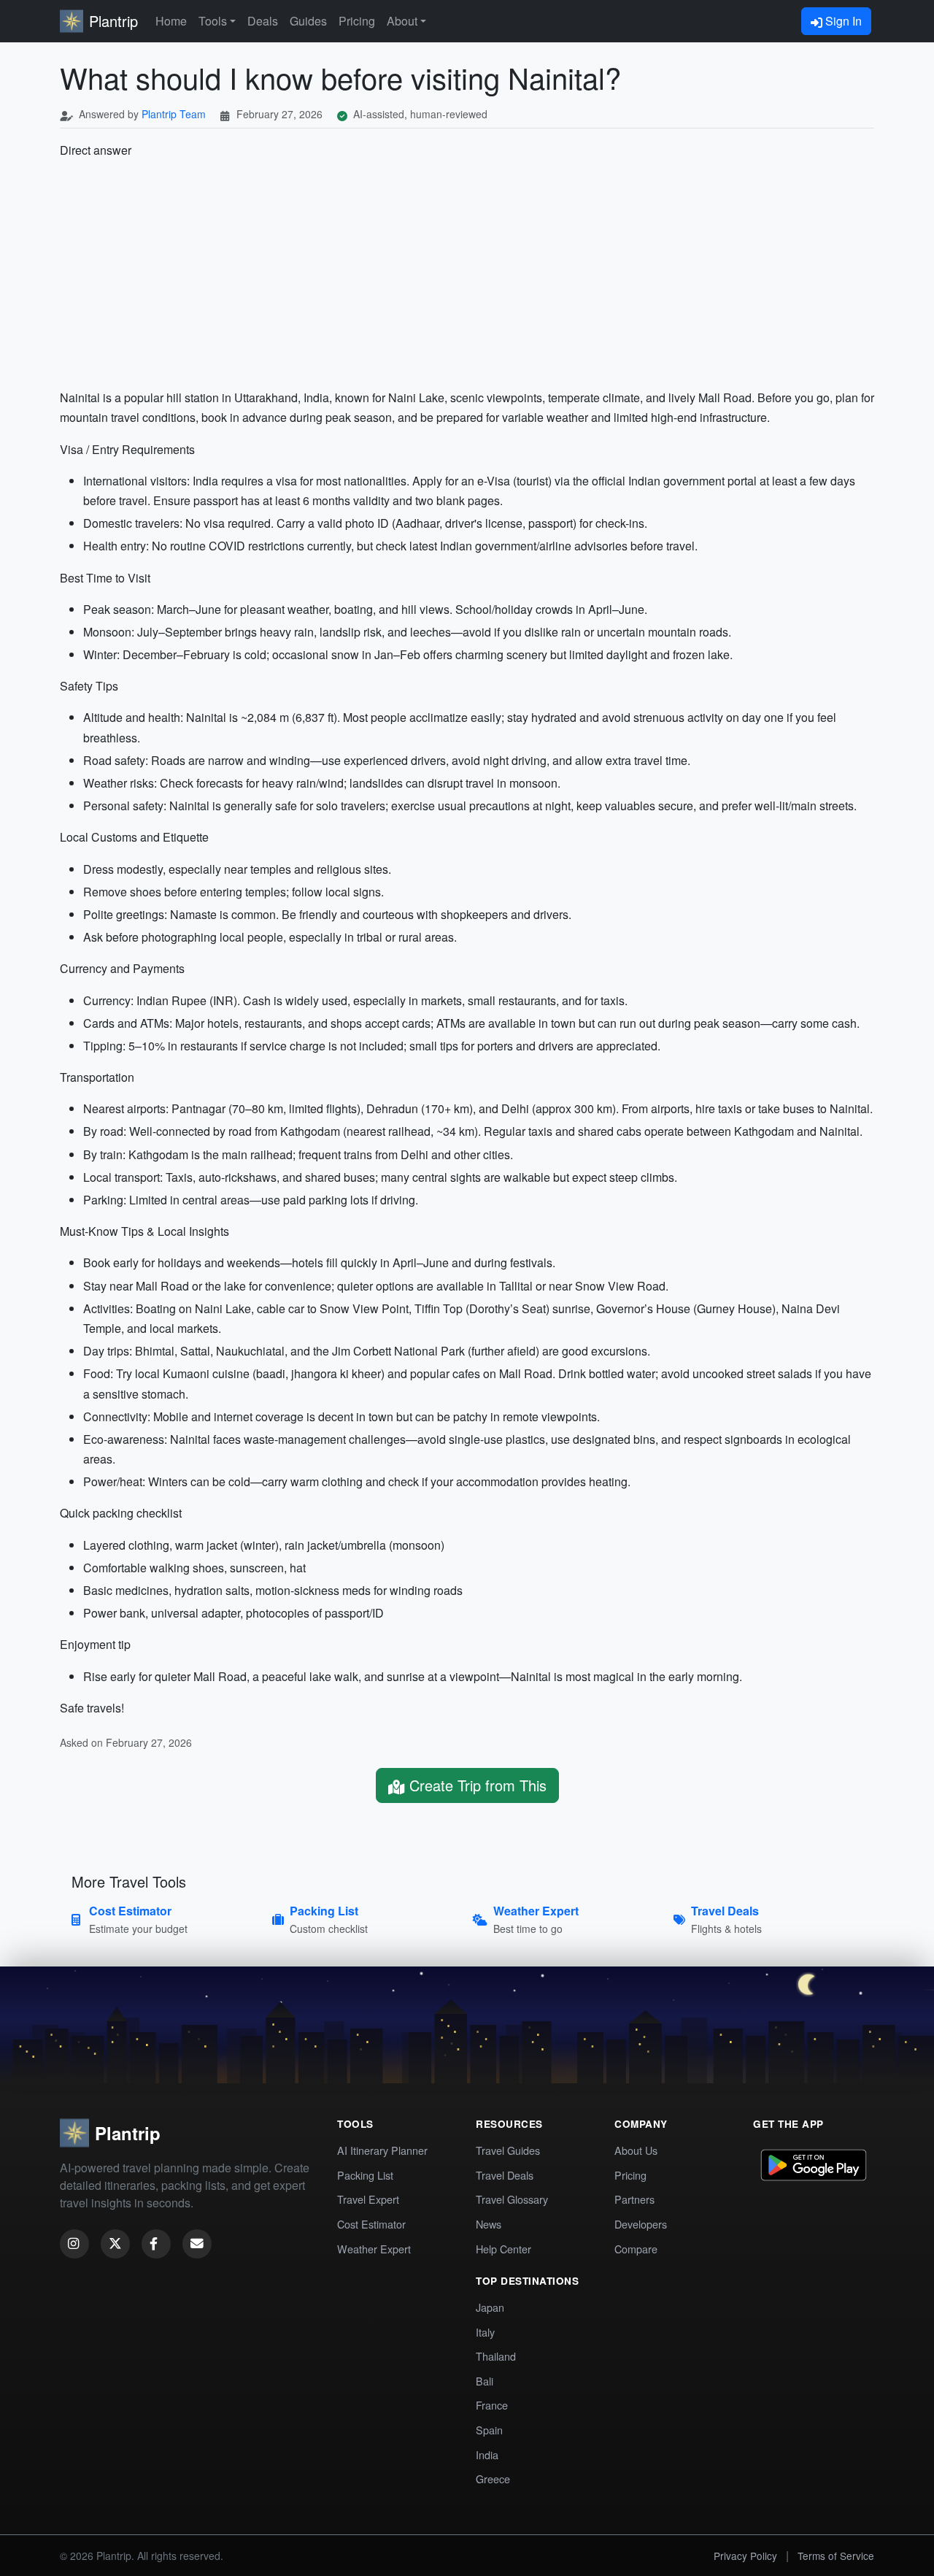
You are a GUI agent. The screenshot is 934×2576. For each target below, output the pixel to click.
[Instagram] (74, 2244)
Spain (489, 2430)
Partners (634, 2199)
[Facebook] (156, 2244)
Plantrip (113, 21)
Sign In (842, 21)
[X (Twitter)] (115, 2244)
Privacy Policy (745, 2556)
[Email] (197, 2244)
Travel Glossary (512, 2199)
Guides (308, 21)
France (492, 2405)
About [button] (402, 21)
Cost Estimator (371, 2224)
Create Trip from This (476, 1785)
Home (171, 21)
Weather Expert (374, 2249)
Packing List (365, 2175)
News (489, 2224)
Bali (485, 2381)
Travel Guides (508, 2150)
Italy (485, 2332)
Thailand (496, 2356)
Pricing (357, 21)
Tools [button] (213, 21)
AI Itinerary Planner (382, 2150)
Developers (641, 2224)
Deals (263, 21)
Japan (490, 2307)
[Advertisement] (467, 274)
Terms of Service (836, 2556)
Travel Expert (368, 2199)
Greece (493, 2479)
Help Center (503, 2249)
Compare (636, 2249)
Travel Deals (505, 2175)
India (487, 2454)
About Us (636, 2150)
